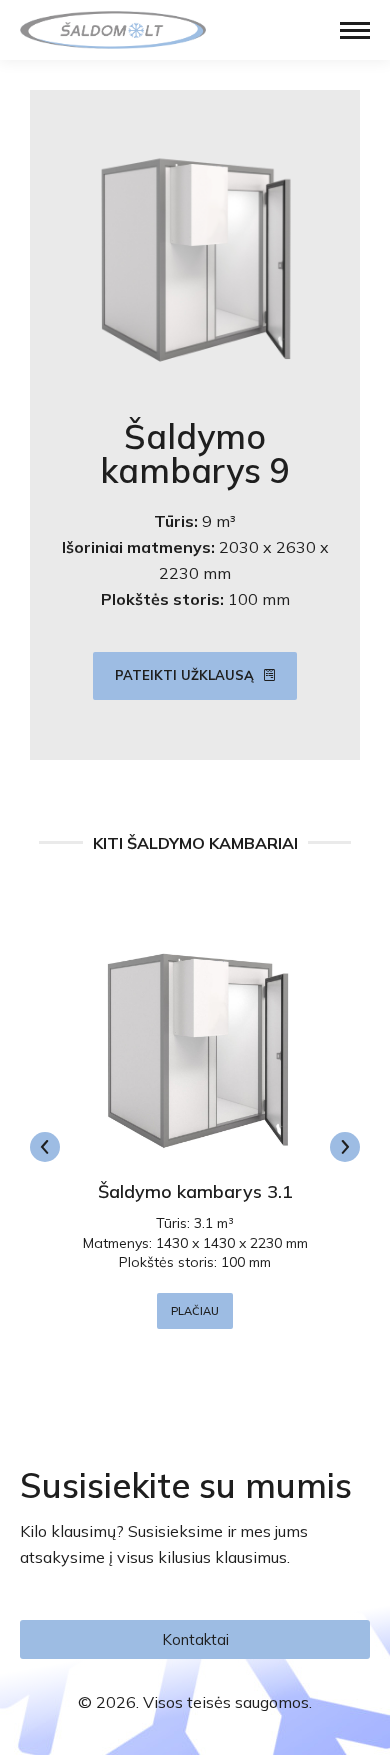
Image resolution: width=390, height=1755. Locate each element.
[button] (45, 1147)
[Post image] (195, 1046)
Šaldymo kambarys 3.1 (195, 1191)
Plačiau (195, 1311)
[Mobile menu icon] (355, 30)
